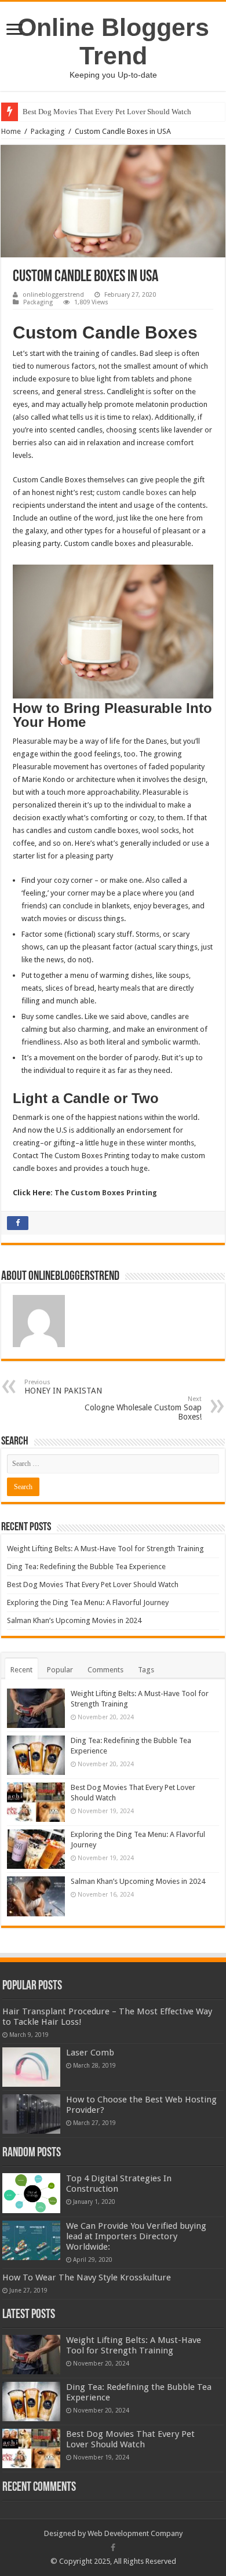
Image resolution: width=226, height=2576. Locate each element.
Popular (60, 1670)
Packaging (48, 131)
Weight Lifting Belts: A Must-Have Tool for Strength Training (105, 1549)
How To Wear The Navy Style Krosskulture (87, 2277)
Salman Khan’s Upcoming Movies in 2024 (74, 1620)
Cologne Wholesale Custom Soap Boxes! (143, 1408)
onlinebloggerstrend (53, 295)
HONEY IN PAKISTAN (63, 1387)
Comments (105, 1670)
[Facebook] (113, 2548)
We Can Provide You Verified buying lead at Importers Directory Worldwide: (136, 2236)
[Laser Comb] (31, 2067)
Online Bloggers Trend (113, 41)
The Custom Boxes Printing (106, 1193)
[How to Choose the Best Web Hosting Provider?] (31, 2114)
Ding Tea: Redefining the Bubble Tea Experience (86, 1567)
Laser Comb (90, 2053)
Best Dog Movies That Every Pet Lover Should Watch (107, 112)
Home (11, 131)
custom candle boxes (132, 492)
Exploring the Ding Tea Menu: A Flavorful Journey (88, 1602)
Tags (146, 1670)
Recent (21, 1670)
